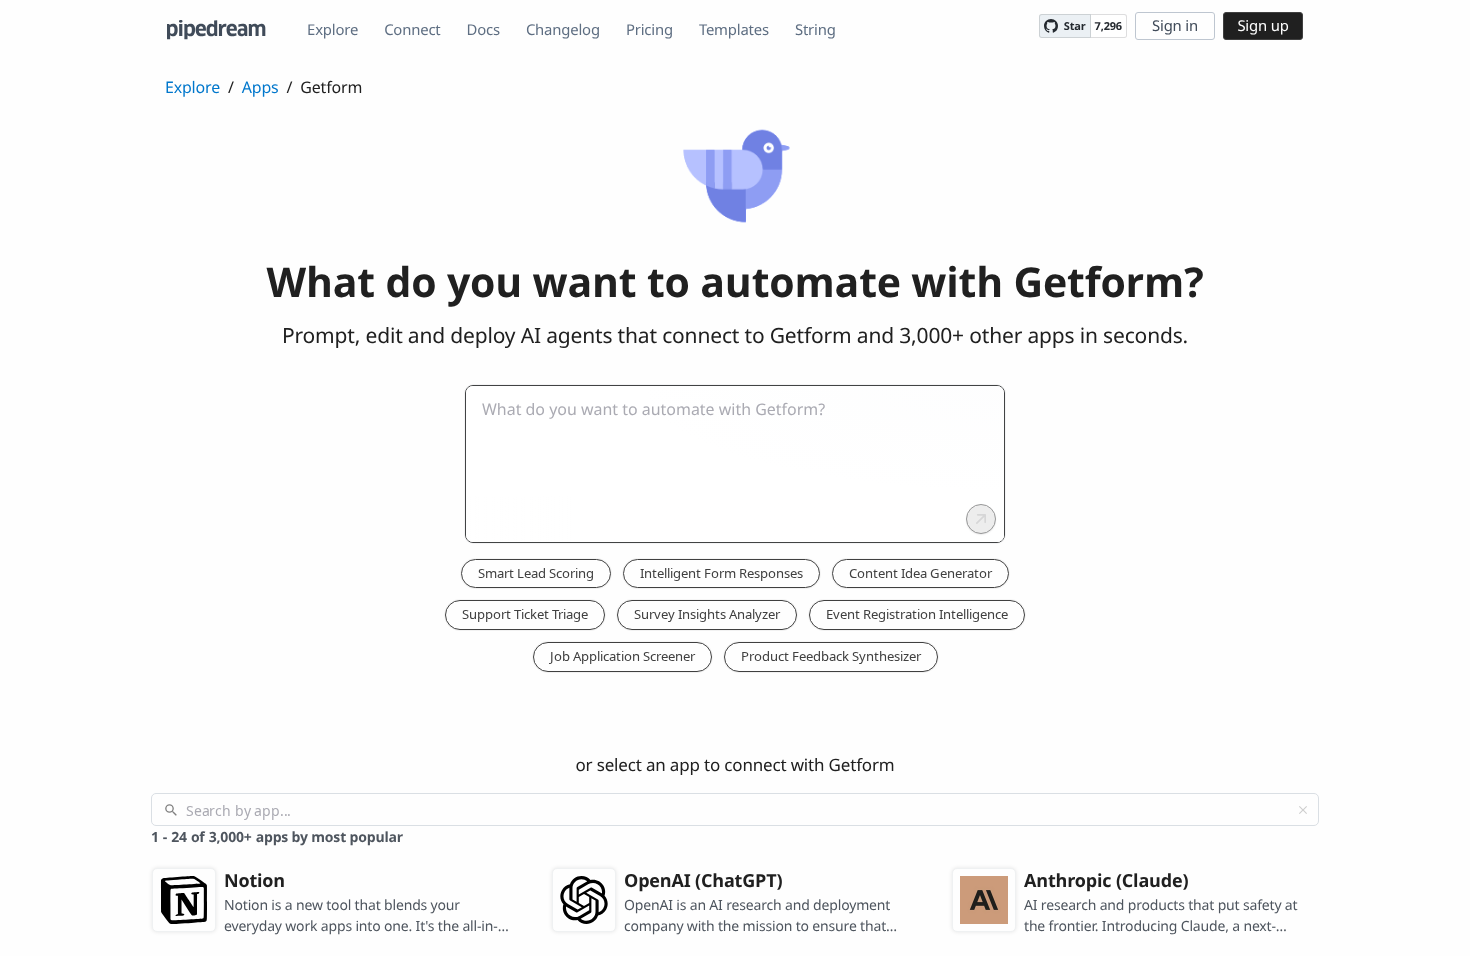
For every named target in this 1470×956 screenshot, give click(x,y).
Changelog (563, 30)
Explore (332, 30)
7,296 (1108, 26)
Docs (483, 30)
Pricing (649, 30)
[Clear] (1303, 810)
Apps (260, 87)
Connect (412, 30)
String (815, 30)
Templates (734, 30)
